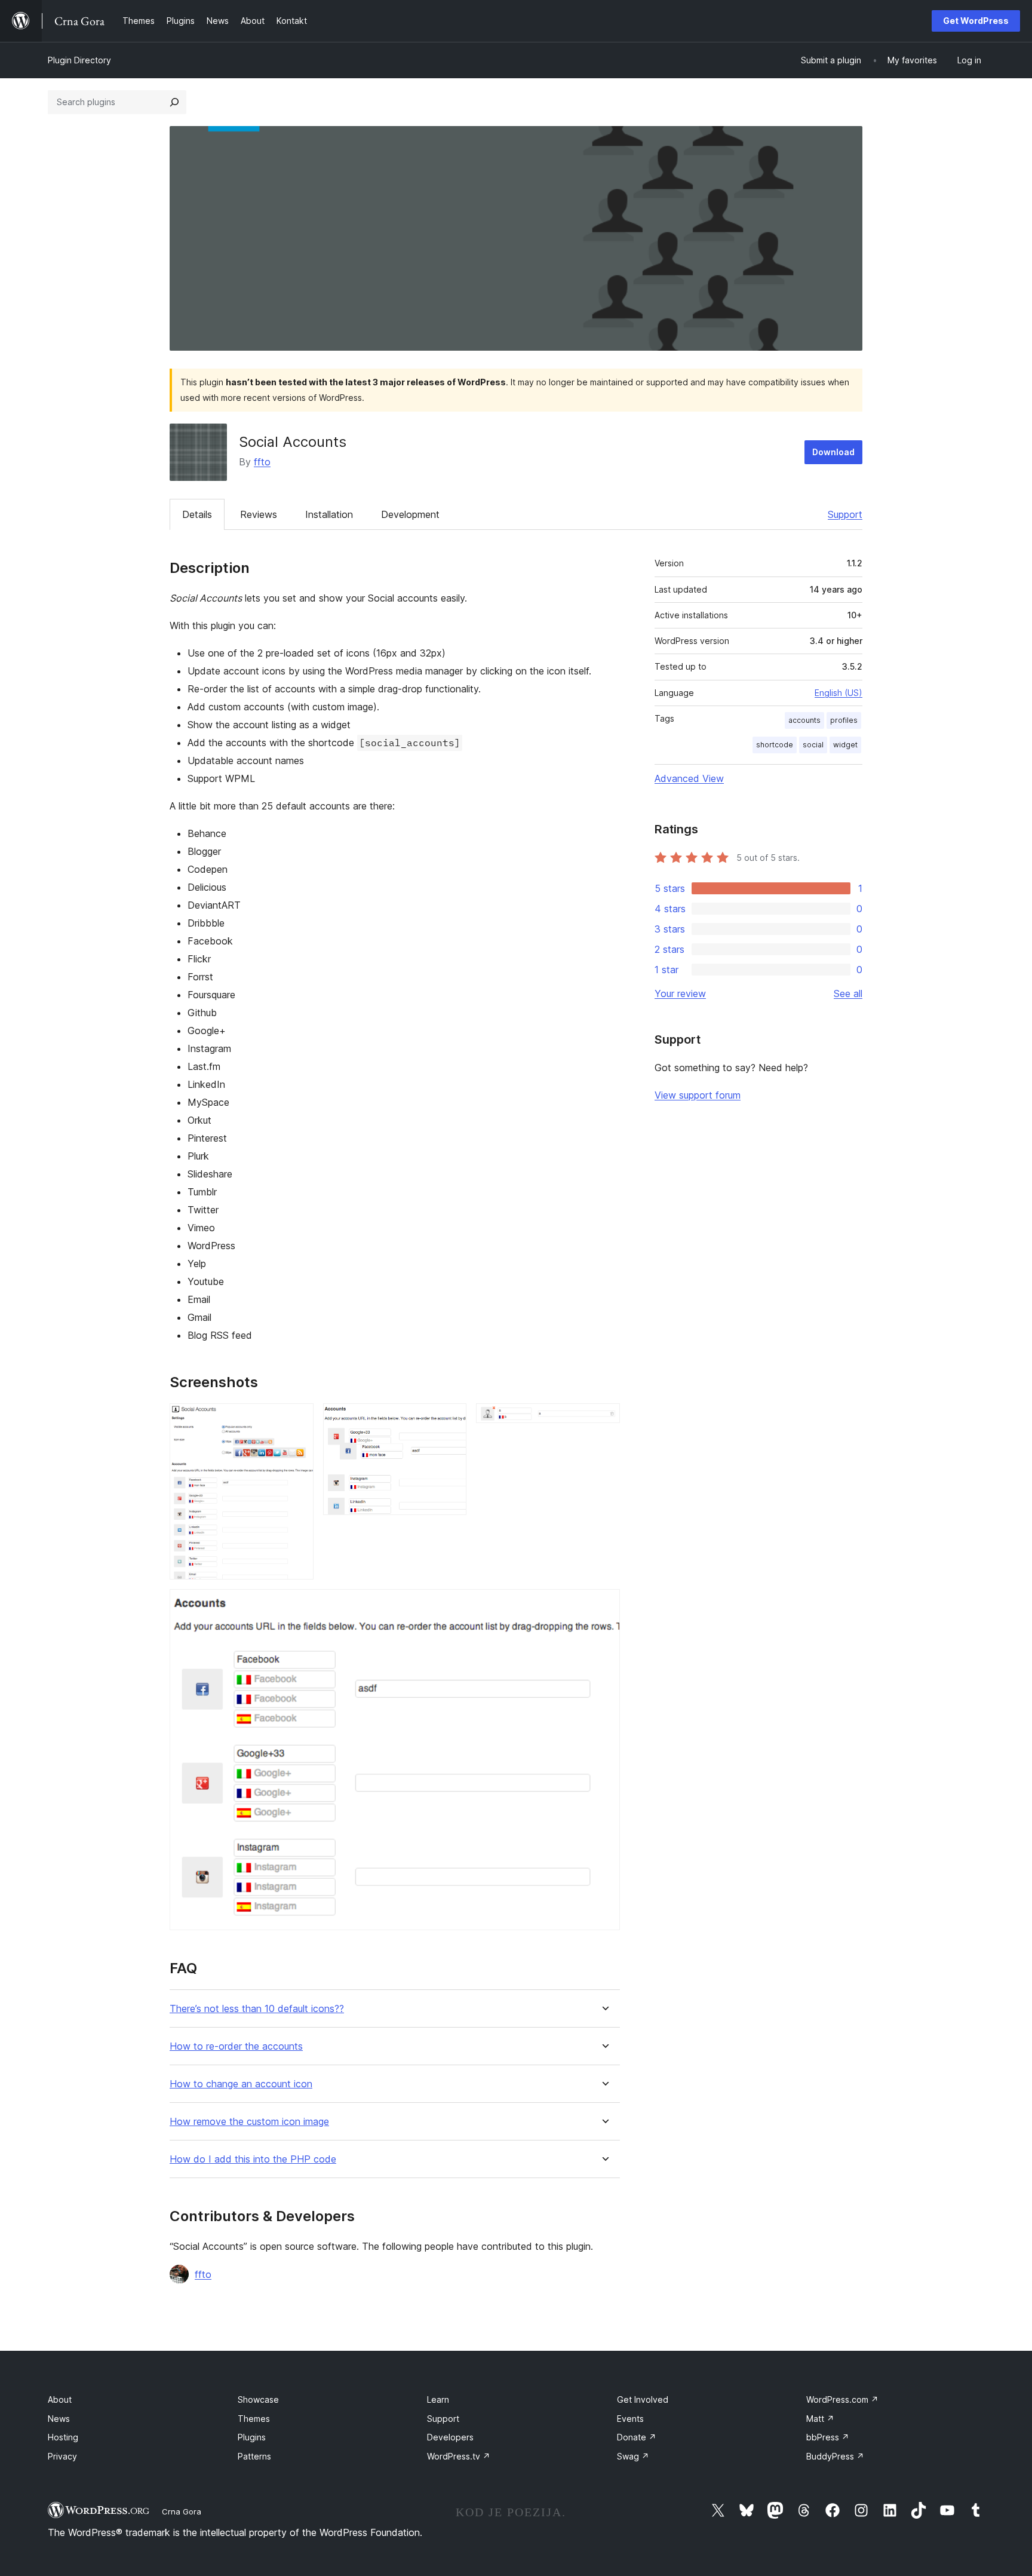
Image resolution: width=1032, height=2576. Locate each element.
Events (630, 2419)
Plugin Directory (79, 60)
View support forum (698, 1095)
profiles (844, 720)
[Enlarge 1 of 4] (297, 1419)
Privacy (62, 2456)
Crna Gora (182, 2511)
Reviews (259, 514)
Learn (438, 2399)
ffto (262, 462)
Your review (680, 993)
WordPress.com (842, 2399)
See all (848, 993)
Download (833, 452)
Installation (329, 514)
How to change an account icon (241, 2084)
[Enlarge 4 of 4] (604, 1605)
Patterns (254, 2456)
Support (845, 514)
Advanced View (689, 778)
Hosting (63, 2437)
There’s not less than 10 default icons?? (257, 2009)
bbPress (828, 2437)
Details (197, 514)
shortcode (775, 745)
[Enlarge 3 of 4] (604, 1419)
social (813, 745)
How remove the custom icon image (249, 2122)
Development (410, 514)
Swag (633, 2456)
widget (845, 745)
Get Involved (643, 2399)
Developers (450, 2437)
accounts (804, 720)
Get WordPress (976, 21)
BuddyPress (835, 2456)
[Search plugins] (174, 102)
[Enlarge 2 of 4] (450, 1419)
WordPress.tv (459, 2456)
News (59, 2419)
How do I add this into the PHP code (253, 2159)
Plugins (252, 2437)
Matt (820, 2419)
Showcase (258, 2399)
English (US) (838, 693)
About (60, 2399)
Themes (254, 2419)
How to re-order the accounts (236, 2046)
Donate (637, 2437)
